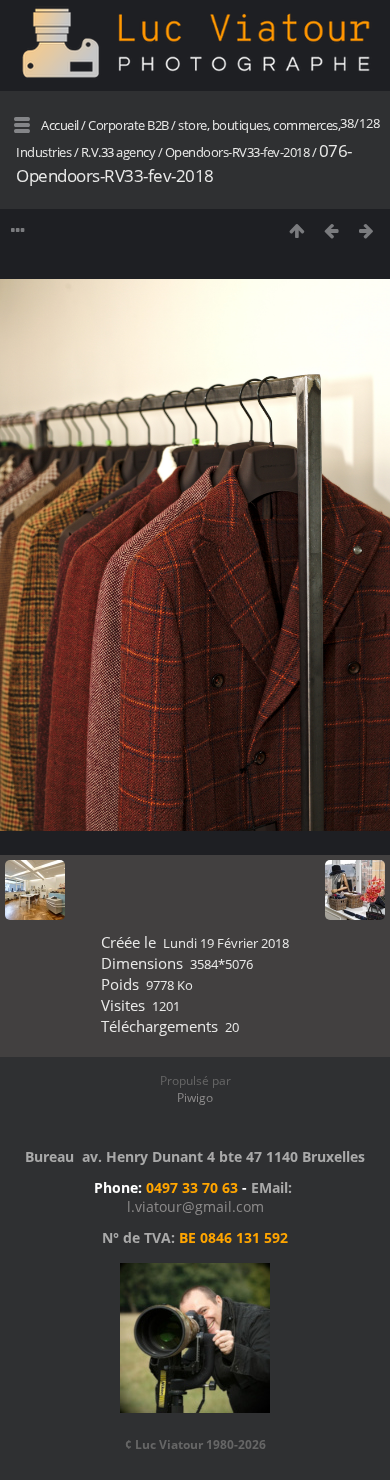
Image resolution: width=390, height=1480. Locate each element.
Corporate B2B (128, 125)
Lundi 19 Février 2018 (226, 943)
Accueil (60, 125)
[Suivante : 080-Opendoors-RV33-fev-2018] (366, 230)
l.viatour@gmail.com (195, 1206)
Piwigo (195, 1097)
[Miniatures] (296, 230)
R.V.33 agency (118, 152)
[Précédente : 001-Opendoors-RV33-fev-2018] (331, 230)
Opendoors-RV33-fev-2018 (237, 152)
